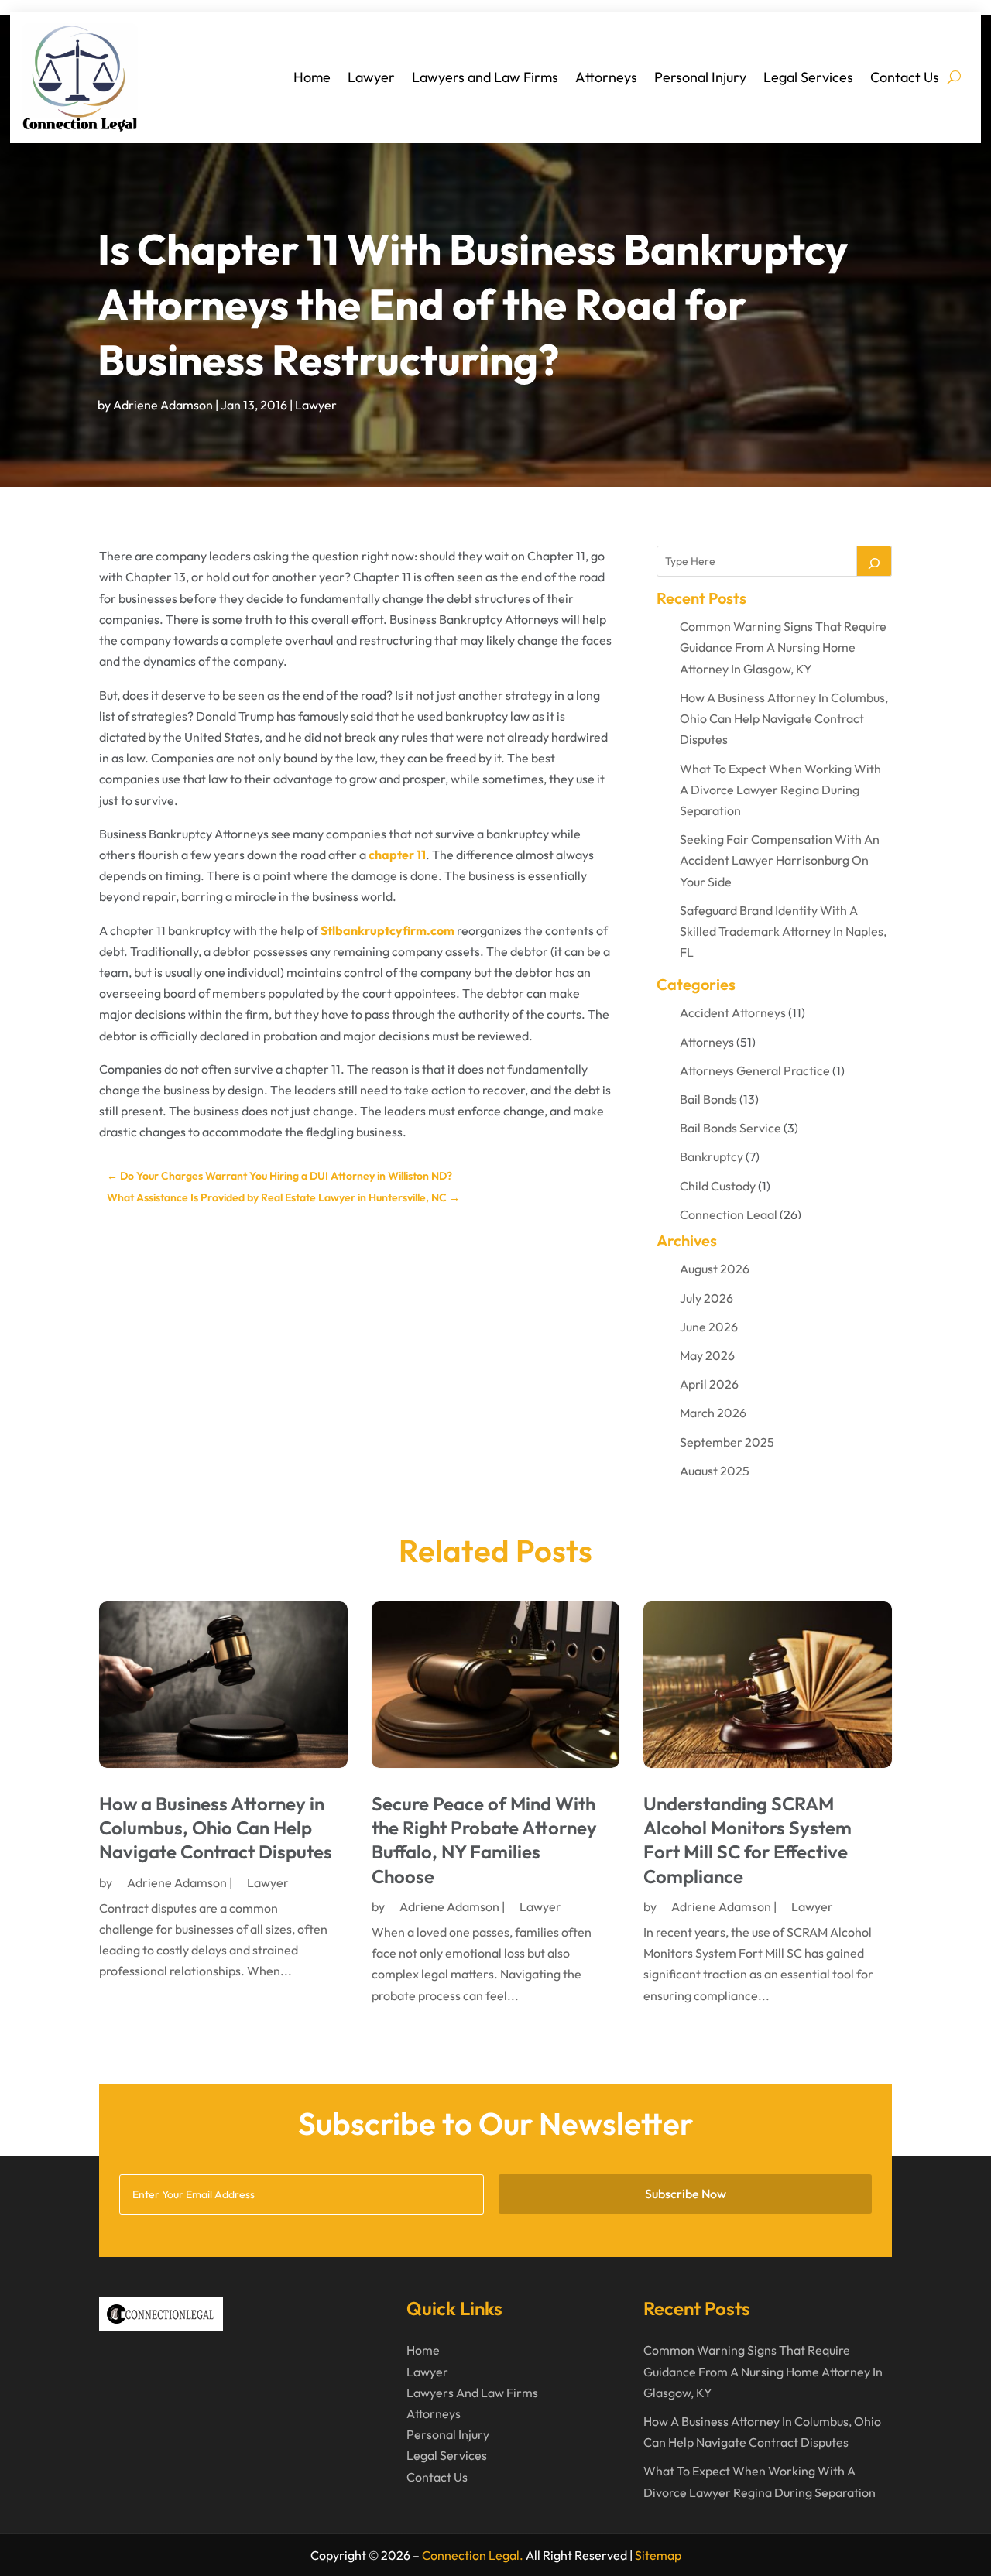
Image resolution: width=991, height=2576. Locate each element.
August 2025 (715, 1471)
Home (312, 77)
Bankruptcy (712, 1156)
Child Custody (718, 1186)
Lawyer (371, 77)
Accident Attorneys (733, 1012)
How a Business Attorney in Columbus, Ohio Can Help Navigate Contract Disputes (784, 718)
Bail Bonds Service (730, 1128)
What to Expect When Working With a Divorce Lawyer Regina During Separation (780, 790)
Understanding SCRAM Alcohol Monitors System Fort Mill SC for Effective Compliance (748, 1840)
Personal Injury (700, 77)
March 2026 (713, 1413)
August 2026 (715, 1269)
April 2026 (709, 1384)
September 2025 (727, 1442)
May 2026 (707, 1355)
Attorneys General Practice (755, 1070)
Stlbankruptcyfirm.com (387, 930)
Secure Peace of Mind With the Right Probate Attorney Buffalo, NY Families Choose (484, 1840)
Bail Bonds (708, 1099)
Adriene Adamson (163, 405)
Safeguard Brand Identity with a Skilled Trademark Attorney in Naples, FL (783, 931)
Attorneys (606, 77)
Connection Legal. (473, 2555)
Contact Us (905, 77)
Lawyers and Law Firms (485, 77)
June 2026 (709, 1327)
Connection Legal (729, 1214)
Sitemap (658, 2555)
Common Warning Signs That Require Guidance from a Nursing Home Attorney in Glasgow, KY (783, 647)
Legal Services (808, 77)
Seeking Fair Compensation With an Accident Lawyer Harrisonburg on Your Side (780, 860)
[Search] (874, 561)
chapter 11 (397, 855)
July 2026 (706, 1298)
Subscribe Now (686, 2194)
